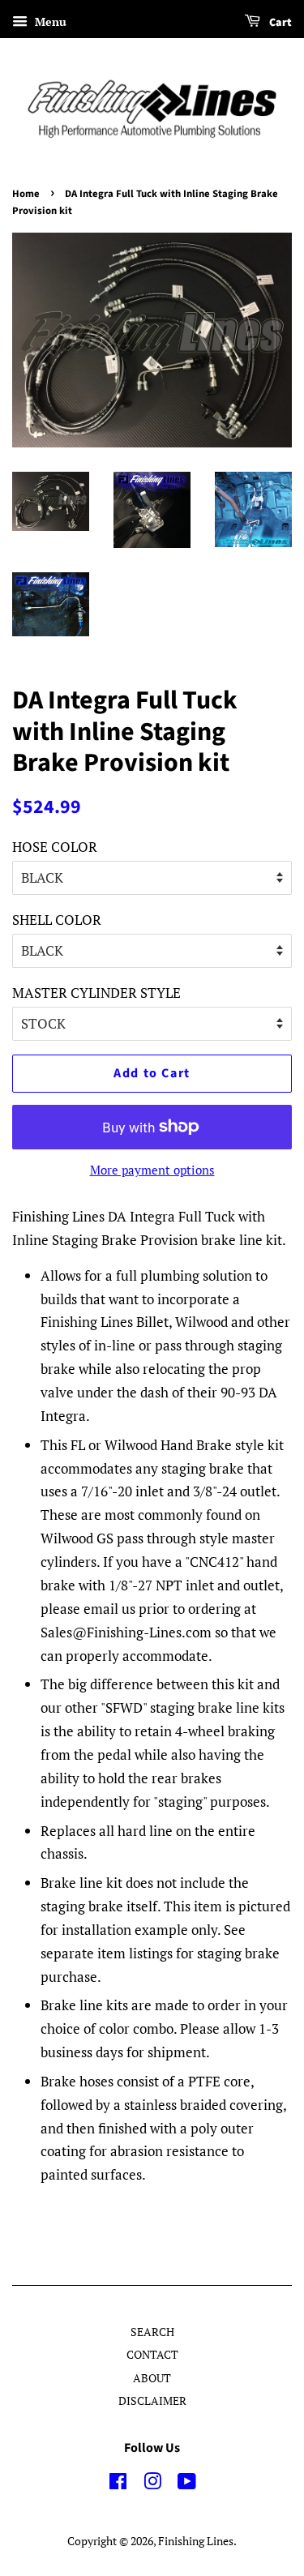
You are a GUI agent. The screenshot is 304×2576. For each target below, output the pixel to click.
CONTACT (152, 2354)
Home (26, 194)
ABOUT (152, 2378)
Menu (49, 21)
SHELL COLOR (57, 920)
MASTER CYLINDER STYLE (96, 993)
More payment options (152, 1170)
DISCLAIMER (152, 2401)
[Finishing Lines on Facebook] (118, 2484)
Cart (279, 23)
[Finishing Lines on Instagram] (152, 2484)
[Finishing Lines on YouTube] (187, 2484)
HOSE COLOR (55, 847)
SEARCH (152, 2332)
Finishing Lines (196, 2541)
